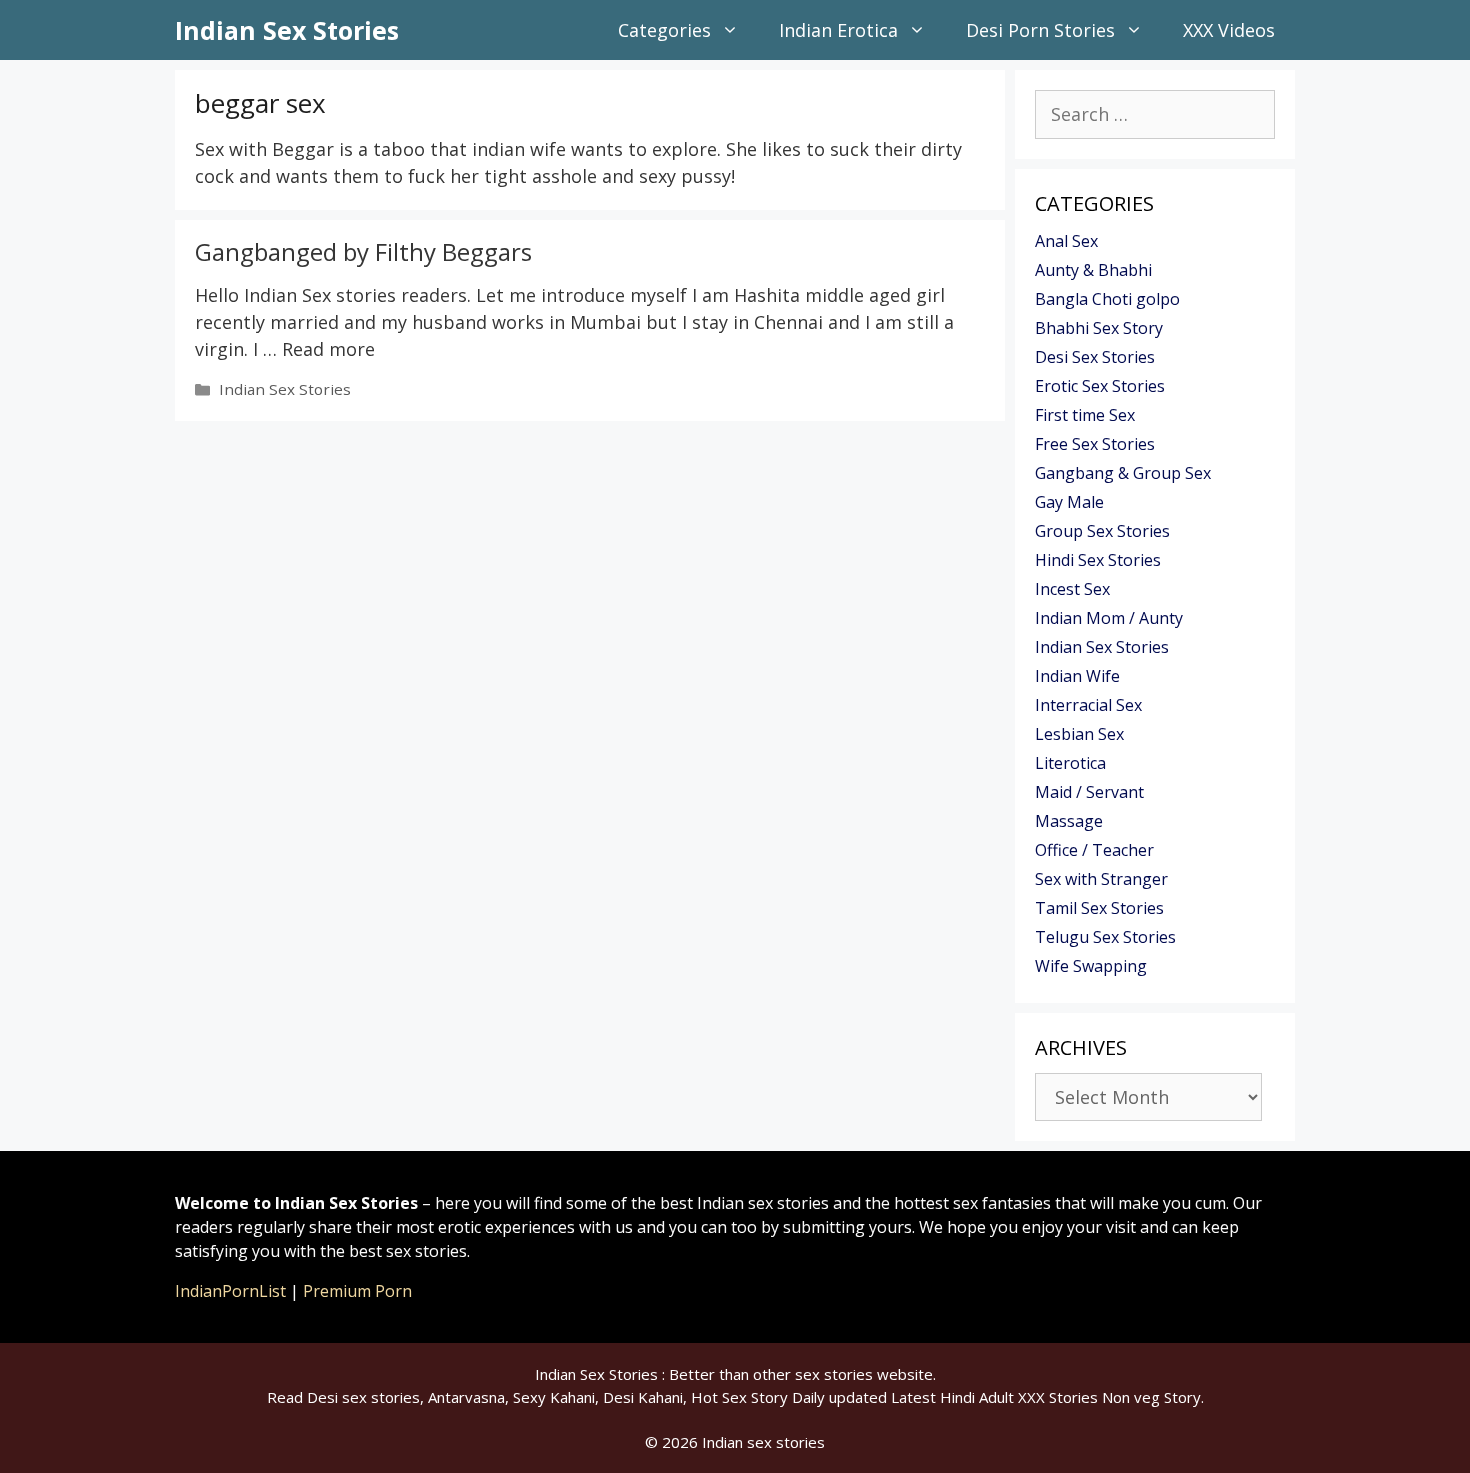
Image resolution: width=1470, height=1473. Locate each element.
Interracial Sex (1088, 705)
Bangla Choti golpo (1107, 299)
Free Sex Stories (1095, 444)
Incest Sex (1072, 589)
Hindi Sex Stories (1098, 560)
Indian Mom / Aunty (1109, 618)
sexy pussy (685, 176)
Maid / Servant (1089, 792)
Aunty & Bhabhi (1093, 270)
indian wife (519, 149)
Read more (328, 349)
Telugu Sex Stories (1105, 937)
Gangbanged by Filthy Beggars (363, 251)
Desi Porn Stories (1040, 30)
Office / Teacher (1094, 850)
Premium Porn (357, 1291)
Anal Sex (1066, 241)
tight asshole (540, 176)
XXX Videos (1229, 30)
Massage (1069, 821)
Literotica (1070, 763)
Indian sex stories (763, 1442)
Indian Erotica (838, 30)
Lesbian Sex (1079, 734)
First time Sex (1085, 415)
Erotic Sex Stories (1100, 386)
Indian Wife (1077, 676)
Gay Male (1069, 502)
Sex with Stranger (1101, 879)
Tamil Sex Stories (1099, 908)
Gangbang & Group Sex (1123, 473)
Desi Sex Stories (1095, 357)
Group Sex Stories (1102, 531)
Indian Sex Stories (287, 30)
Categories (664, 30)
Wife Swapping (1091, 966)
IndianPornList (230, 1291)
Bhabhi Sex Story (1099, 328)
